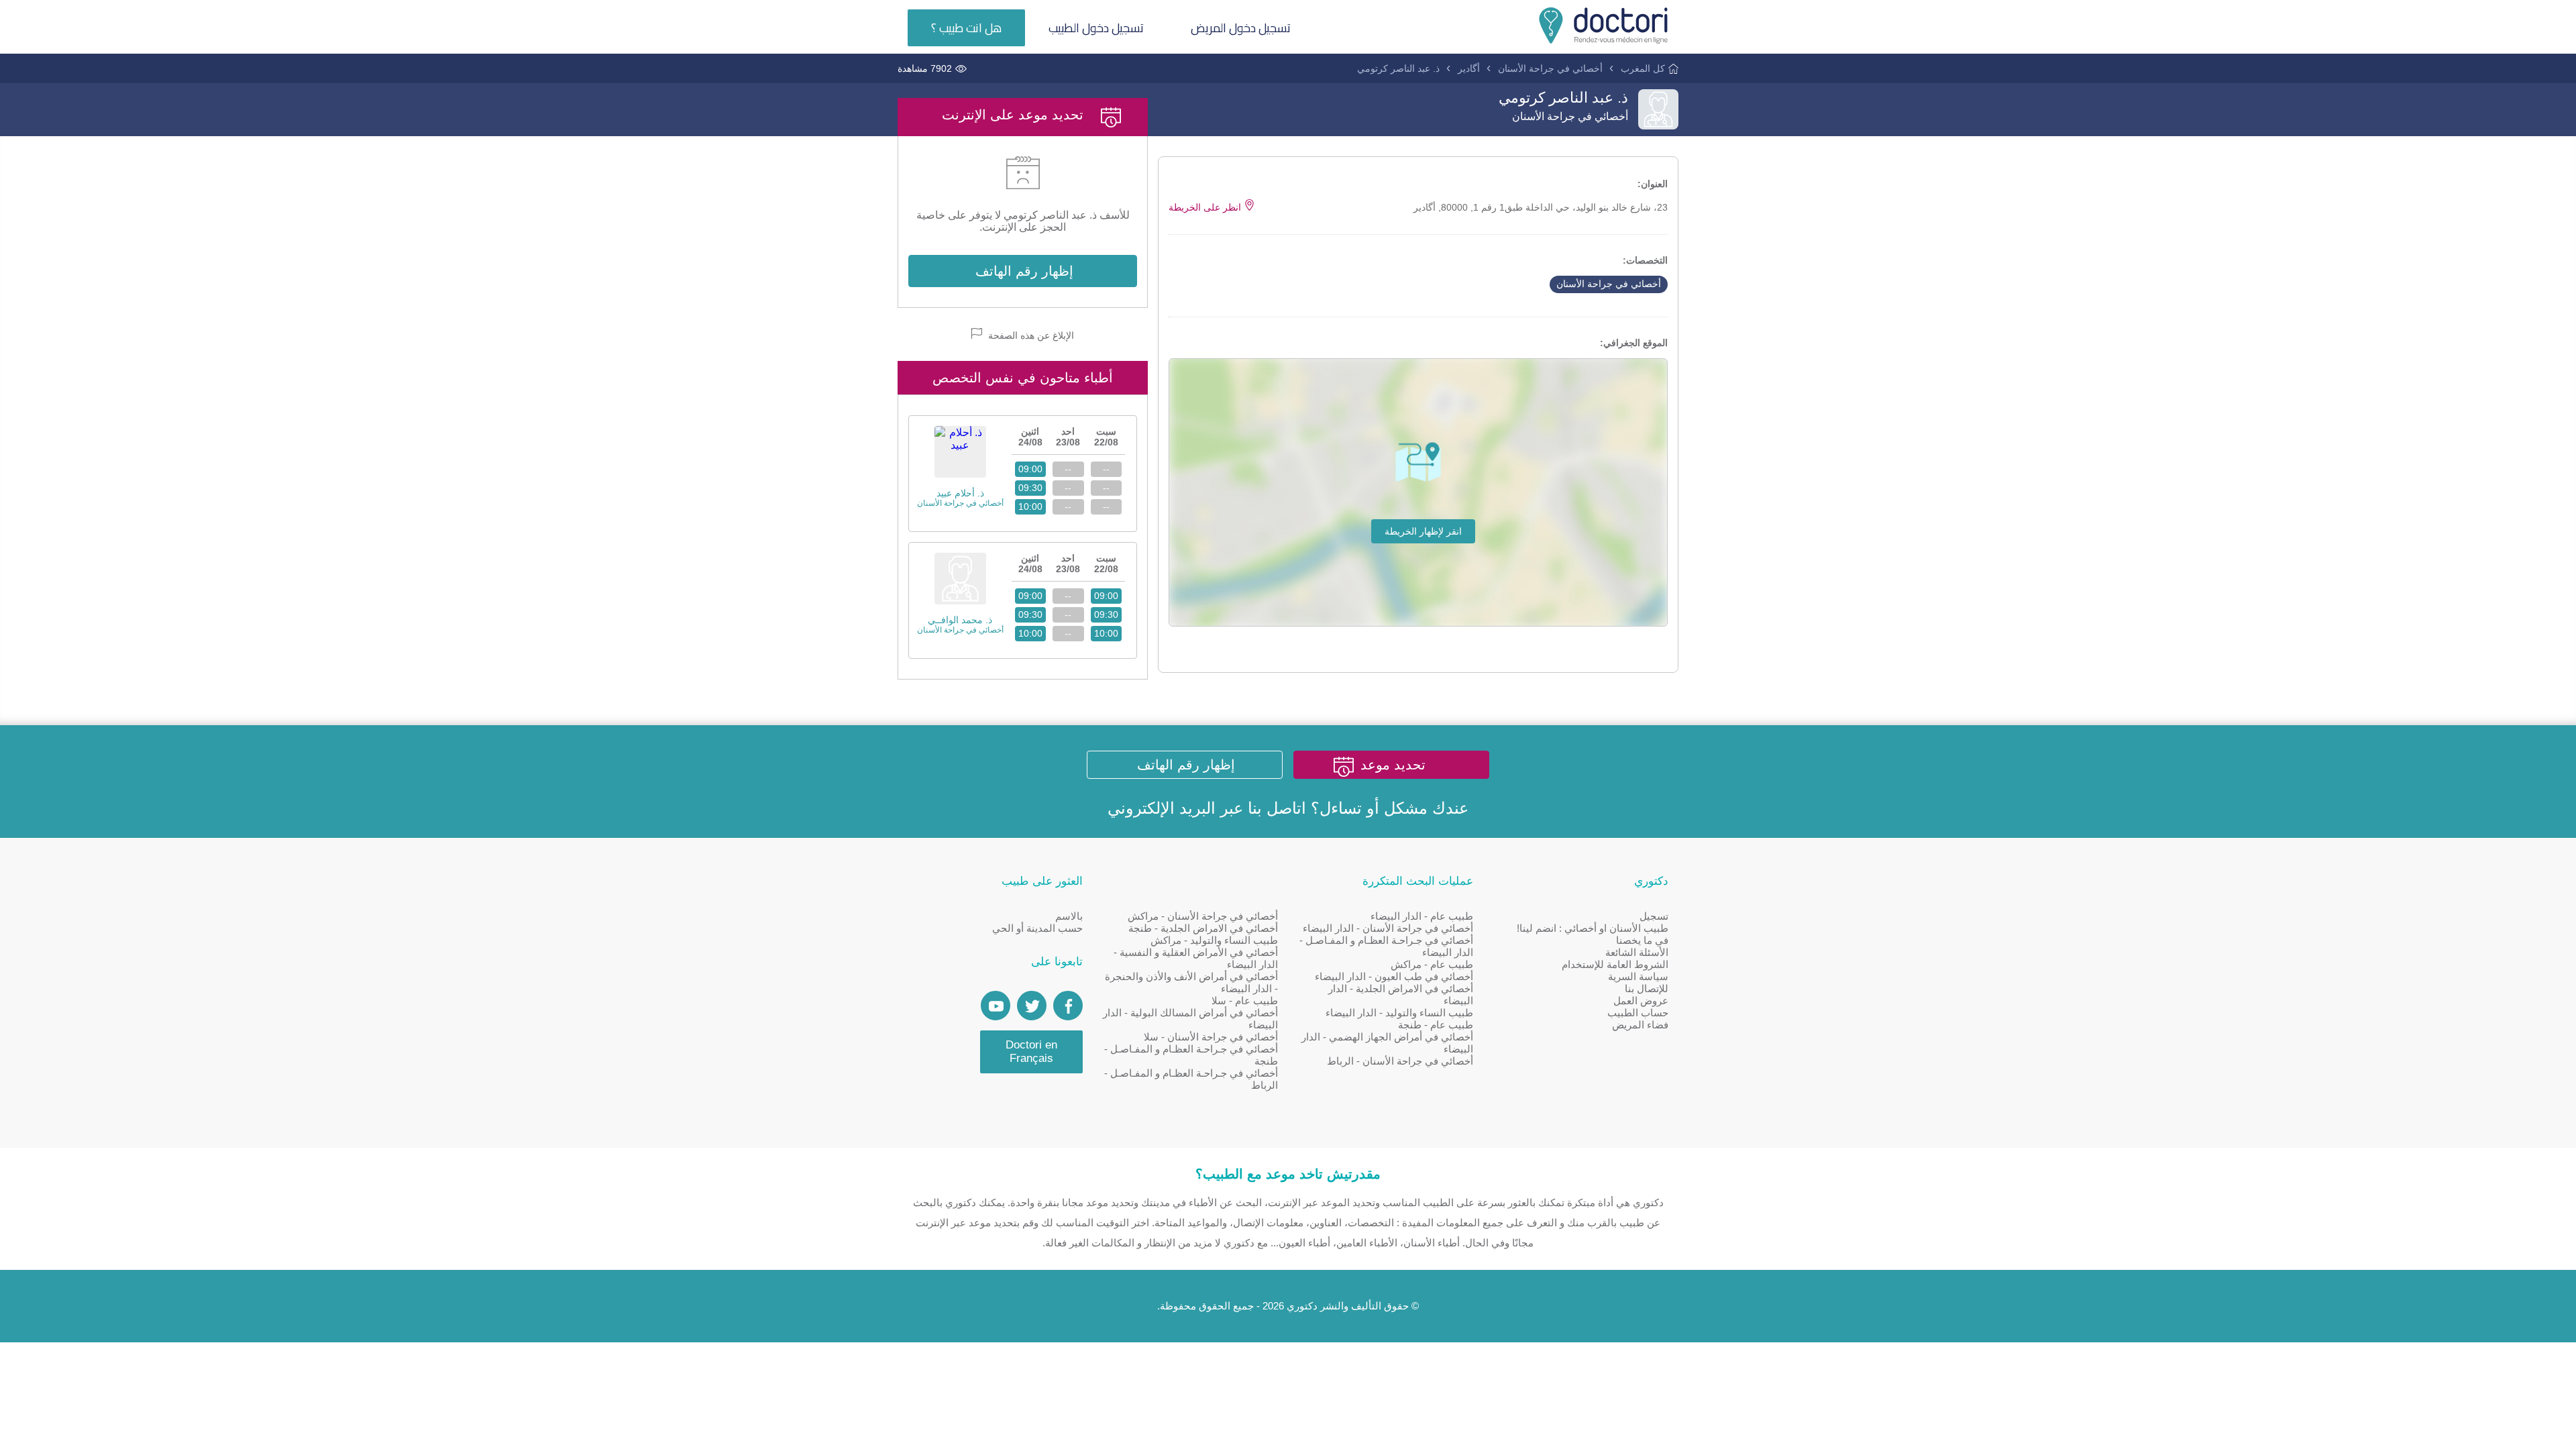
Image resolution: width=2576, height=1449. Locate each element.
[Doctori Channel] (996, 1006)
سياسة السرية (1638, 976)
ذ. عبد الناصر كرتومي (1398, 68)
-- (1106, 469)
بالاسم (1069, 916)
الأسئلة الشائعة (1637, 952)
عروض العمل (1641, 1001)
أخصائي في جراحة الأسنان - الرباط (1400, 1061)
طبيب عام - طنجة (1436, 1025)
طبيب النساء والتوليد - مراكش (1214, 940)
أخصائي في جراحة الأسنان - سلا (1211, 1037)
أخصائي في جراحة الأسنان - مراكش (1203, 916)
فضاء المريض (1640, 1025)
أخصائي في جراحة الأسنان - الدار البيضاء (1388, 928)
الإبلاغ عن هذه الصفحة (1030, 335)
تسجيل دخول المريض (1241, 28)
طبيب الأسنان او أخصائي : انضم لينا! (1593, 928)
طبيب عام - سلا (1245, 1001)
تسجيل (1654, 916)
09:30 (1030, 488)
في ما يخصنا (1642, 940)
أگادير (1469, 68)
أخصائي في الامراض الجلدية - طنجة (1203, 928)
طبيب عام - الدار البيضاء (1422, 916)
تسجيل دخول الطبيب (1096, 28)
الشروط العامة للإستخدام (1615, 964)
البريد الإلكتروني (1162, 808)
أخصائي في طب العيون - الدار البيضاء (1394, 976)
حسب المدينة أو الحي (1037, 928)
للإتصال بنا (1647, 988)
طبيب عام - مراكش (1432, 964)
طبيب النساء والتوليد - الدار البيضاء (1399, 1013)
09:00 (1030, 469)
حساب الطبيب (1638, 1013)
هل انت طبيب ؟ (966, 28)
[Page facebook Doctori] (1068, 1006)
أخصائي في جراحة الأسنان (1550, 68)
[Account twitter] (1032, 1006)
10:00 (1030, 506)
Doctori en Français (1031, 1052)
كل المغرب (1643, 68)
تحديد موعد (1393, 765)
